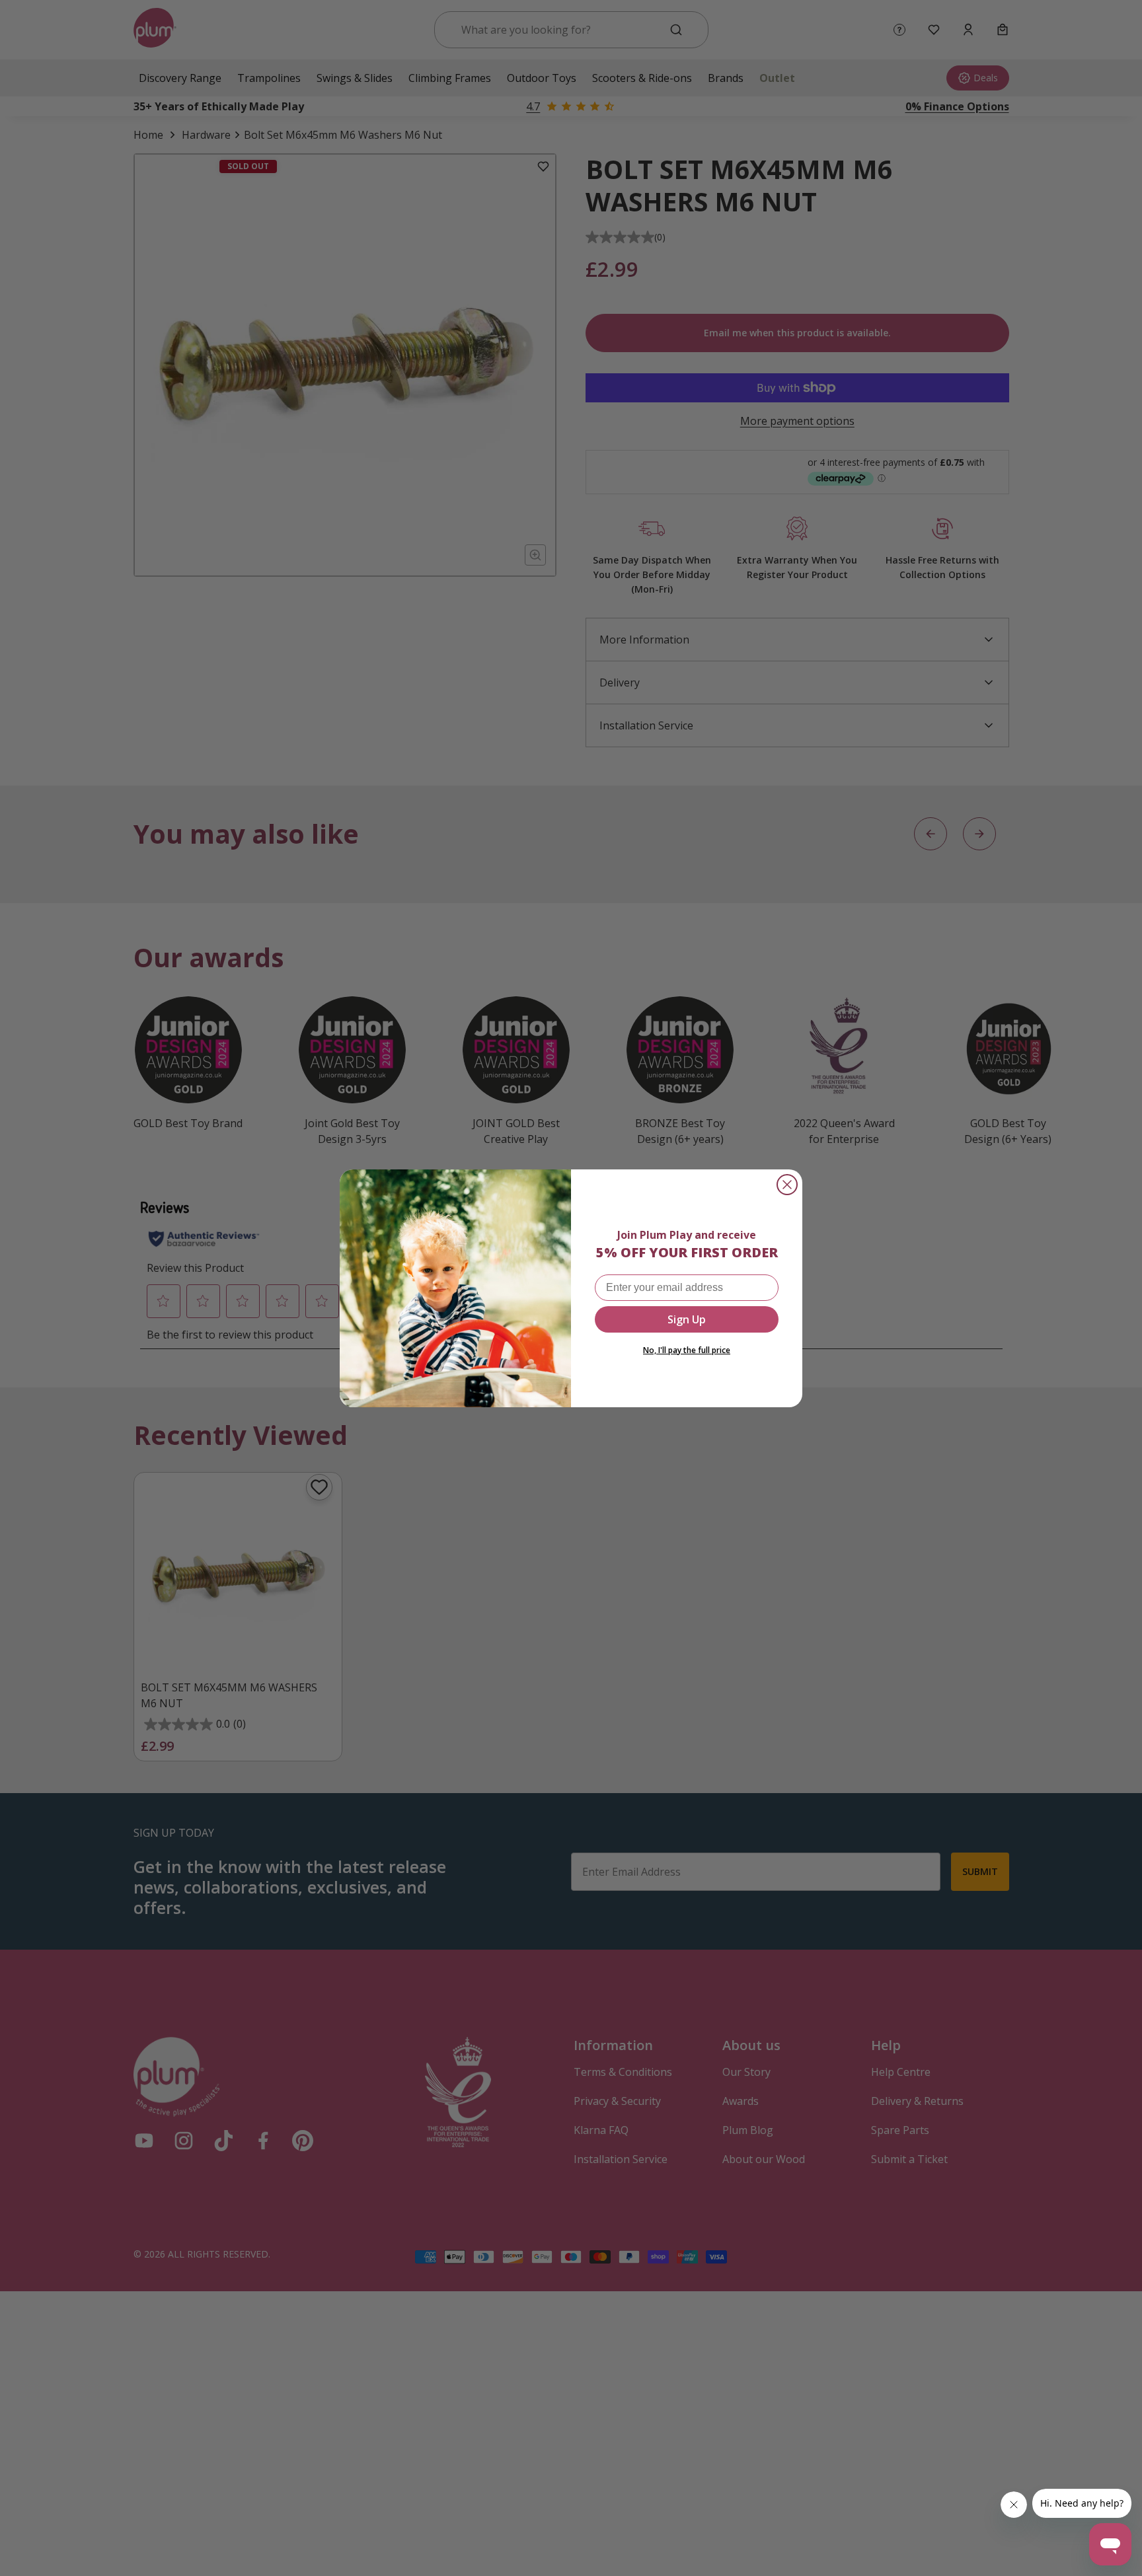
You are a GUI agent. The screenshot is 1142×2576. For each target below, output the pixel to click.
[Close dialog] (787, 1185)
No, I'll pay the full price (687, 1350)
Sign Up (687, 1319)
